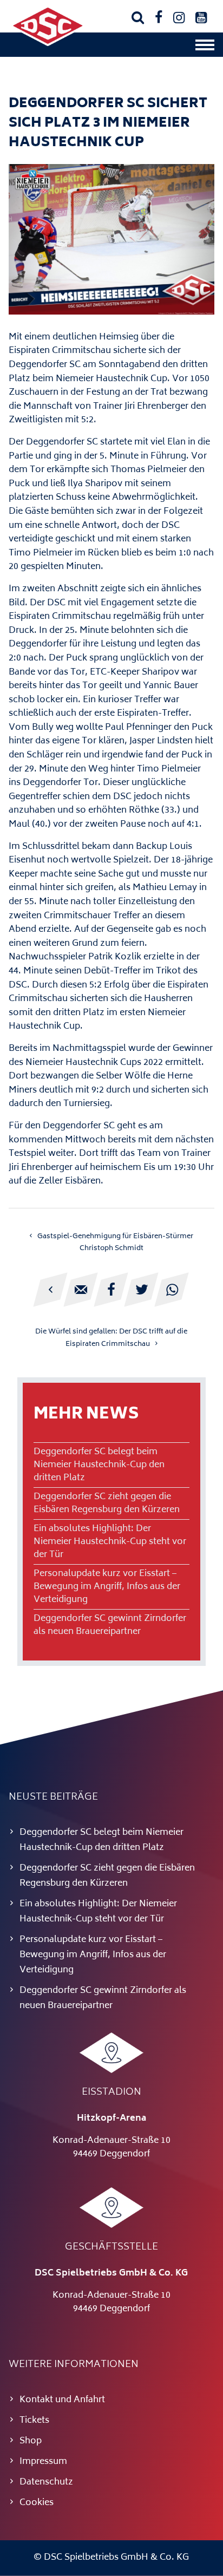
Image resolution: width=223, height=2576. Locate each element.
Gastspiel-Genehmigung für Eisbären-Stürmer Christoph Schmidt (115, 1243)
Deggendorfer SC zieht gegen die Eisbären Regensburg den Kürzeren (107, 1503)
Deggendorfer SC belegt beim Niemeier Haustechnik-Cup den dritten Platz (99, 1465)
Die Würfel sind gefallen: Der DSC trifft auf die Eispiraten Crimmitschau (111, 1338)
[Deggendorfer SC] (48, 44)
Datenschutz (46, 2482)
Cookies (37, 2503)
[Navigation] (205, 48)
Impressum (43, 2462)
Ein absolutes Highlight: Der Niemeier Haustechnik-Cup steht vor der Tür (110, 1542)
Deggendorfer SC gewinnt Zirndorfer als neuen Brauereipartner (110, 1625)
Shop (31, 2441)
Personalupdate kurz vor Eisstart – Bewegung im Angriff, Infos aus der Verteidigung (107, 1587)
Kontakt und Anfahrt (62, 2400)
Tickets (34, 2421)
